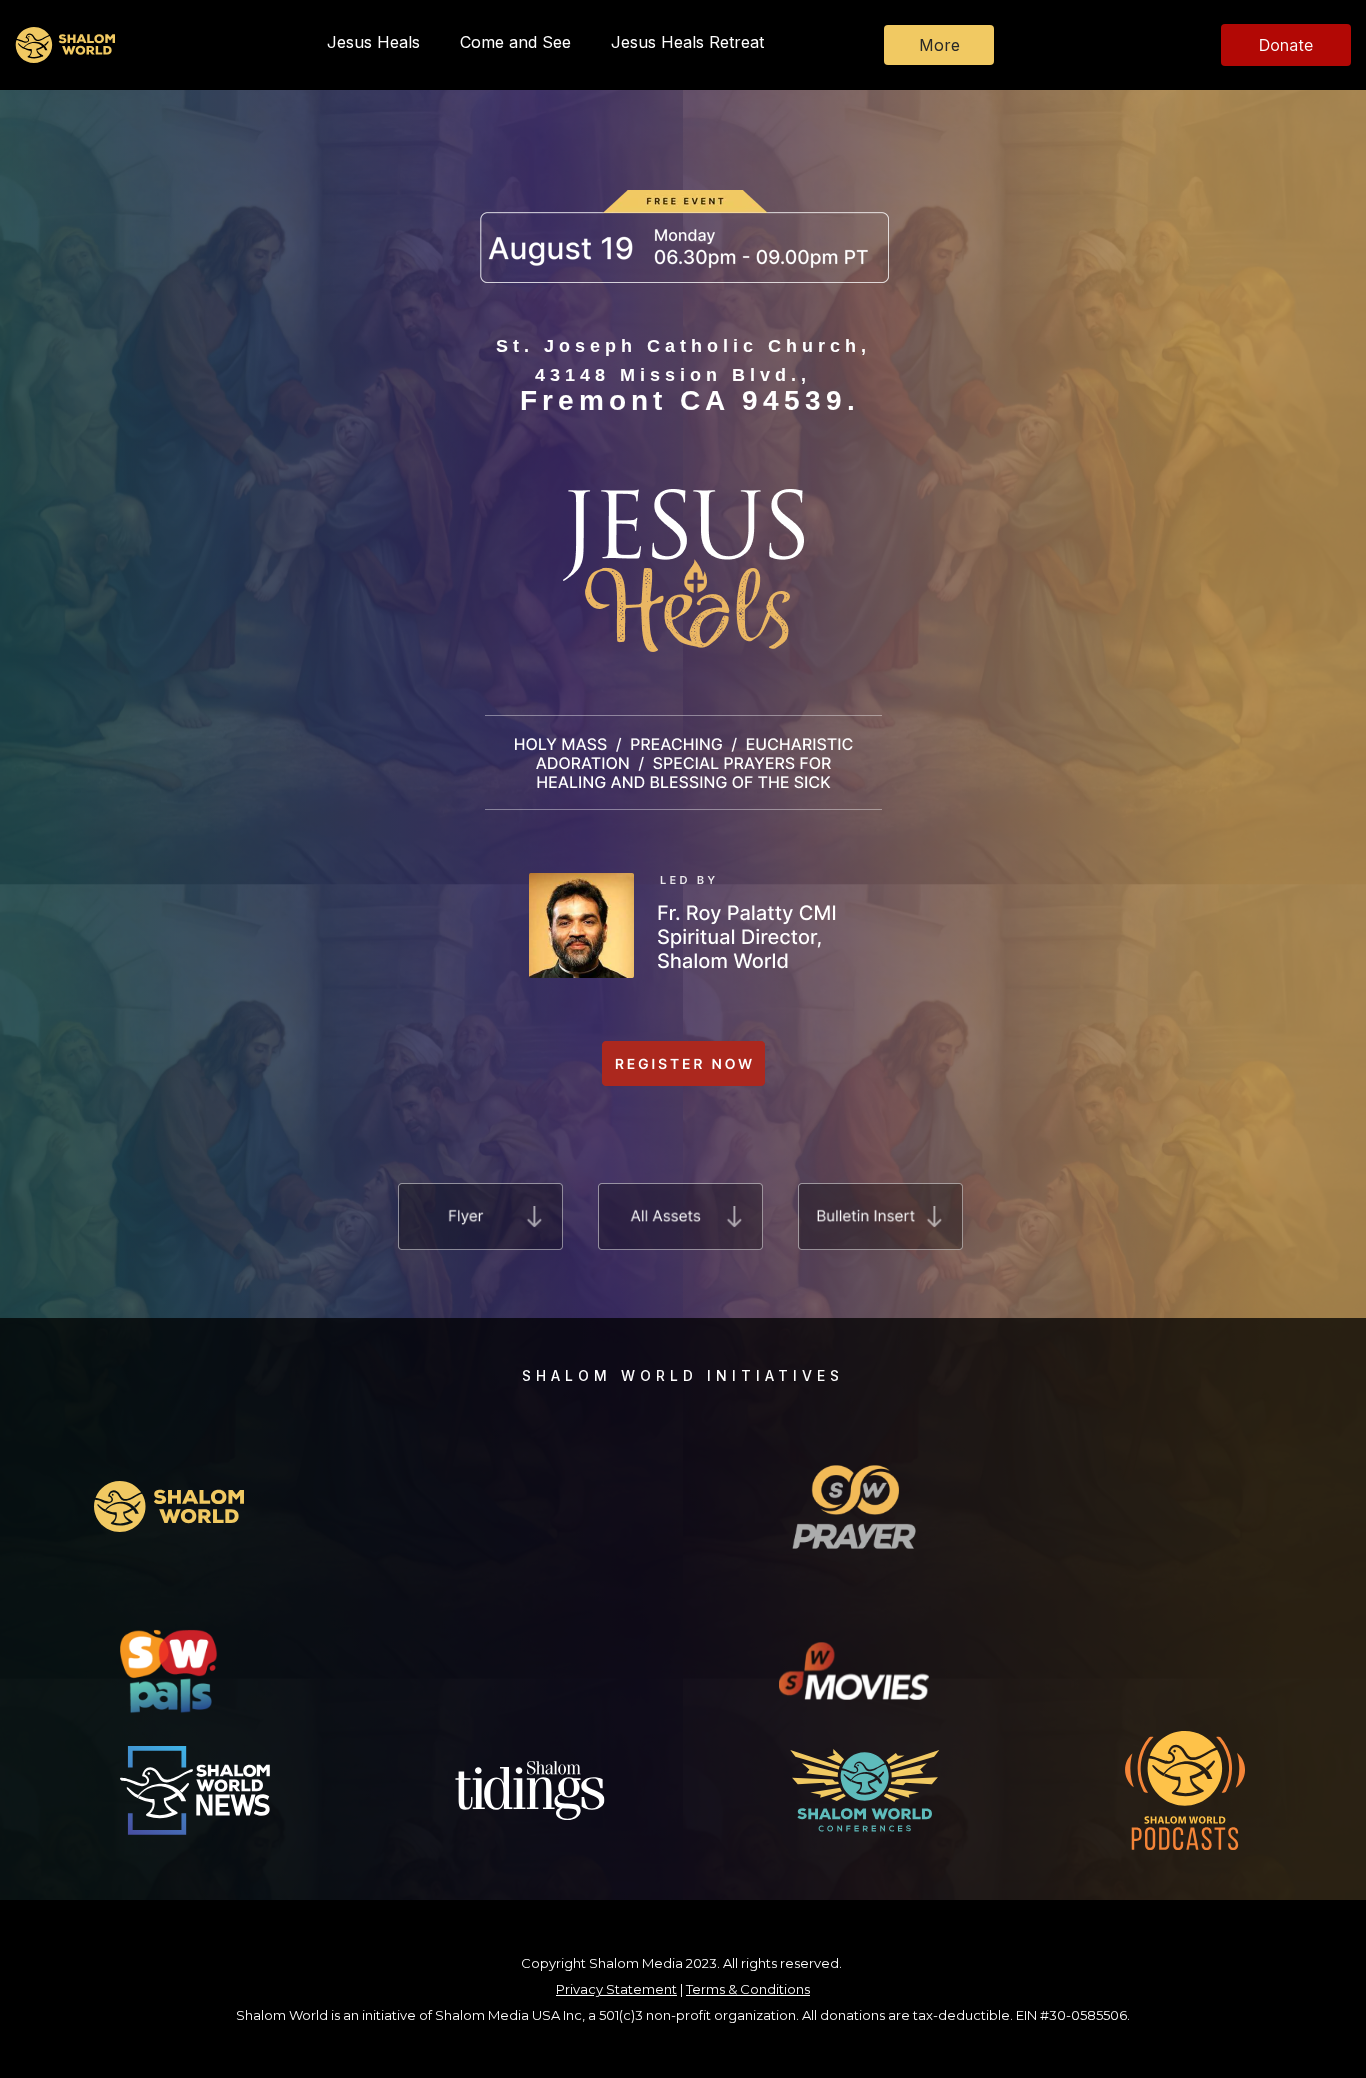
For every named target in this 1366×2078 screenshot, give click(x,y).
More (939, 45)
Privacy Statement (616, 1989)
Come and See (515, 42)
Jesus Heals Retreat (687, 42)
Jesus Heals (373, 42)
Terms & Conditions (748, 1989)
